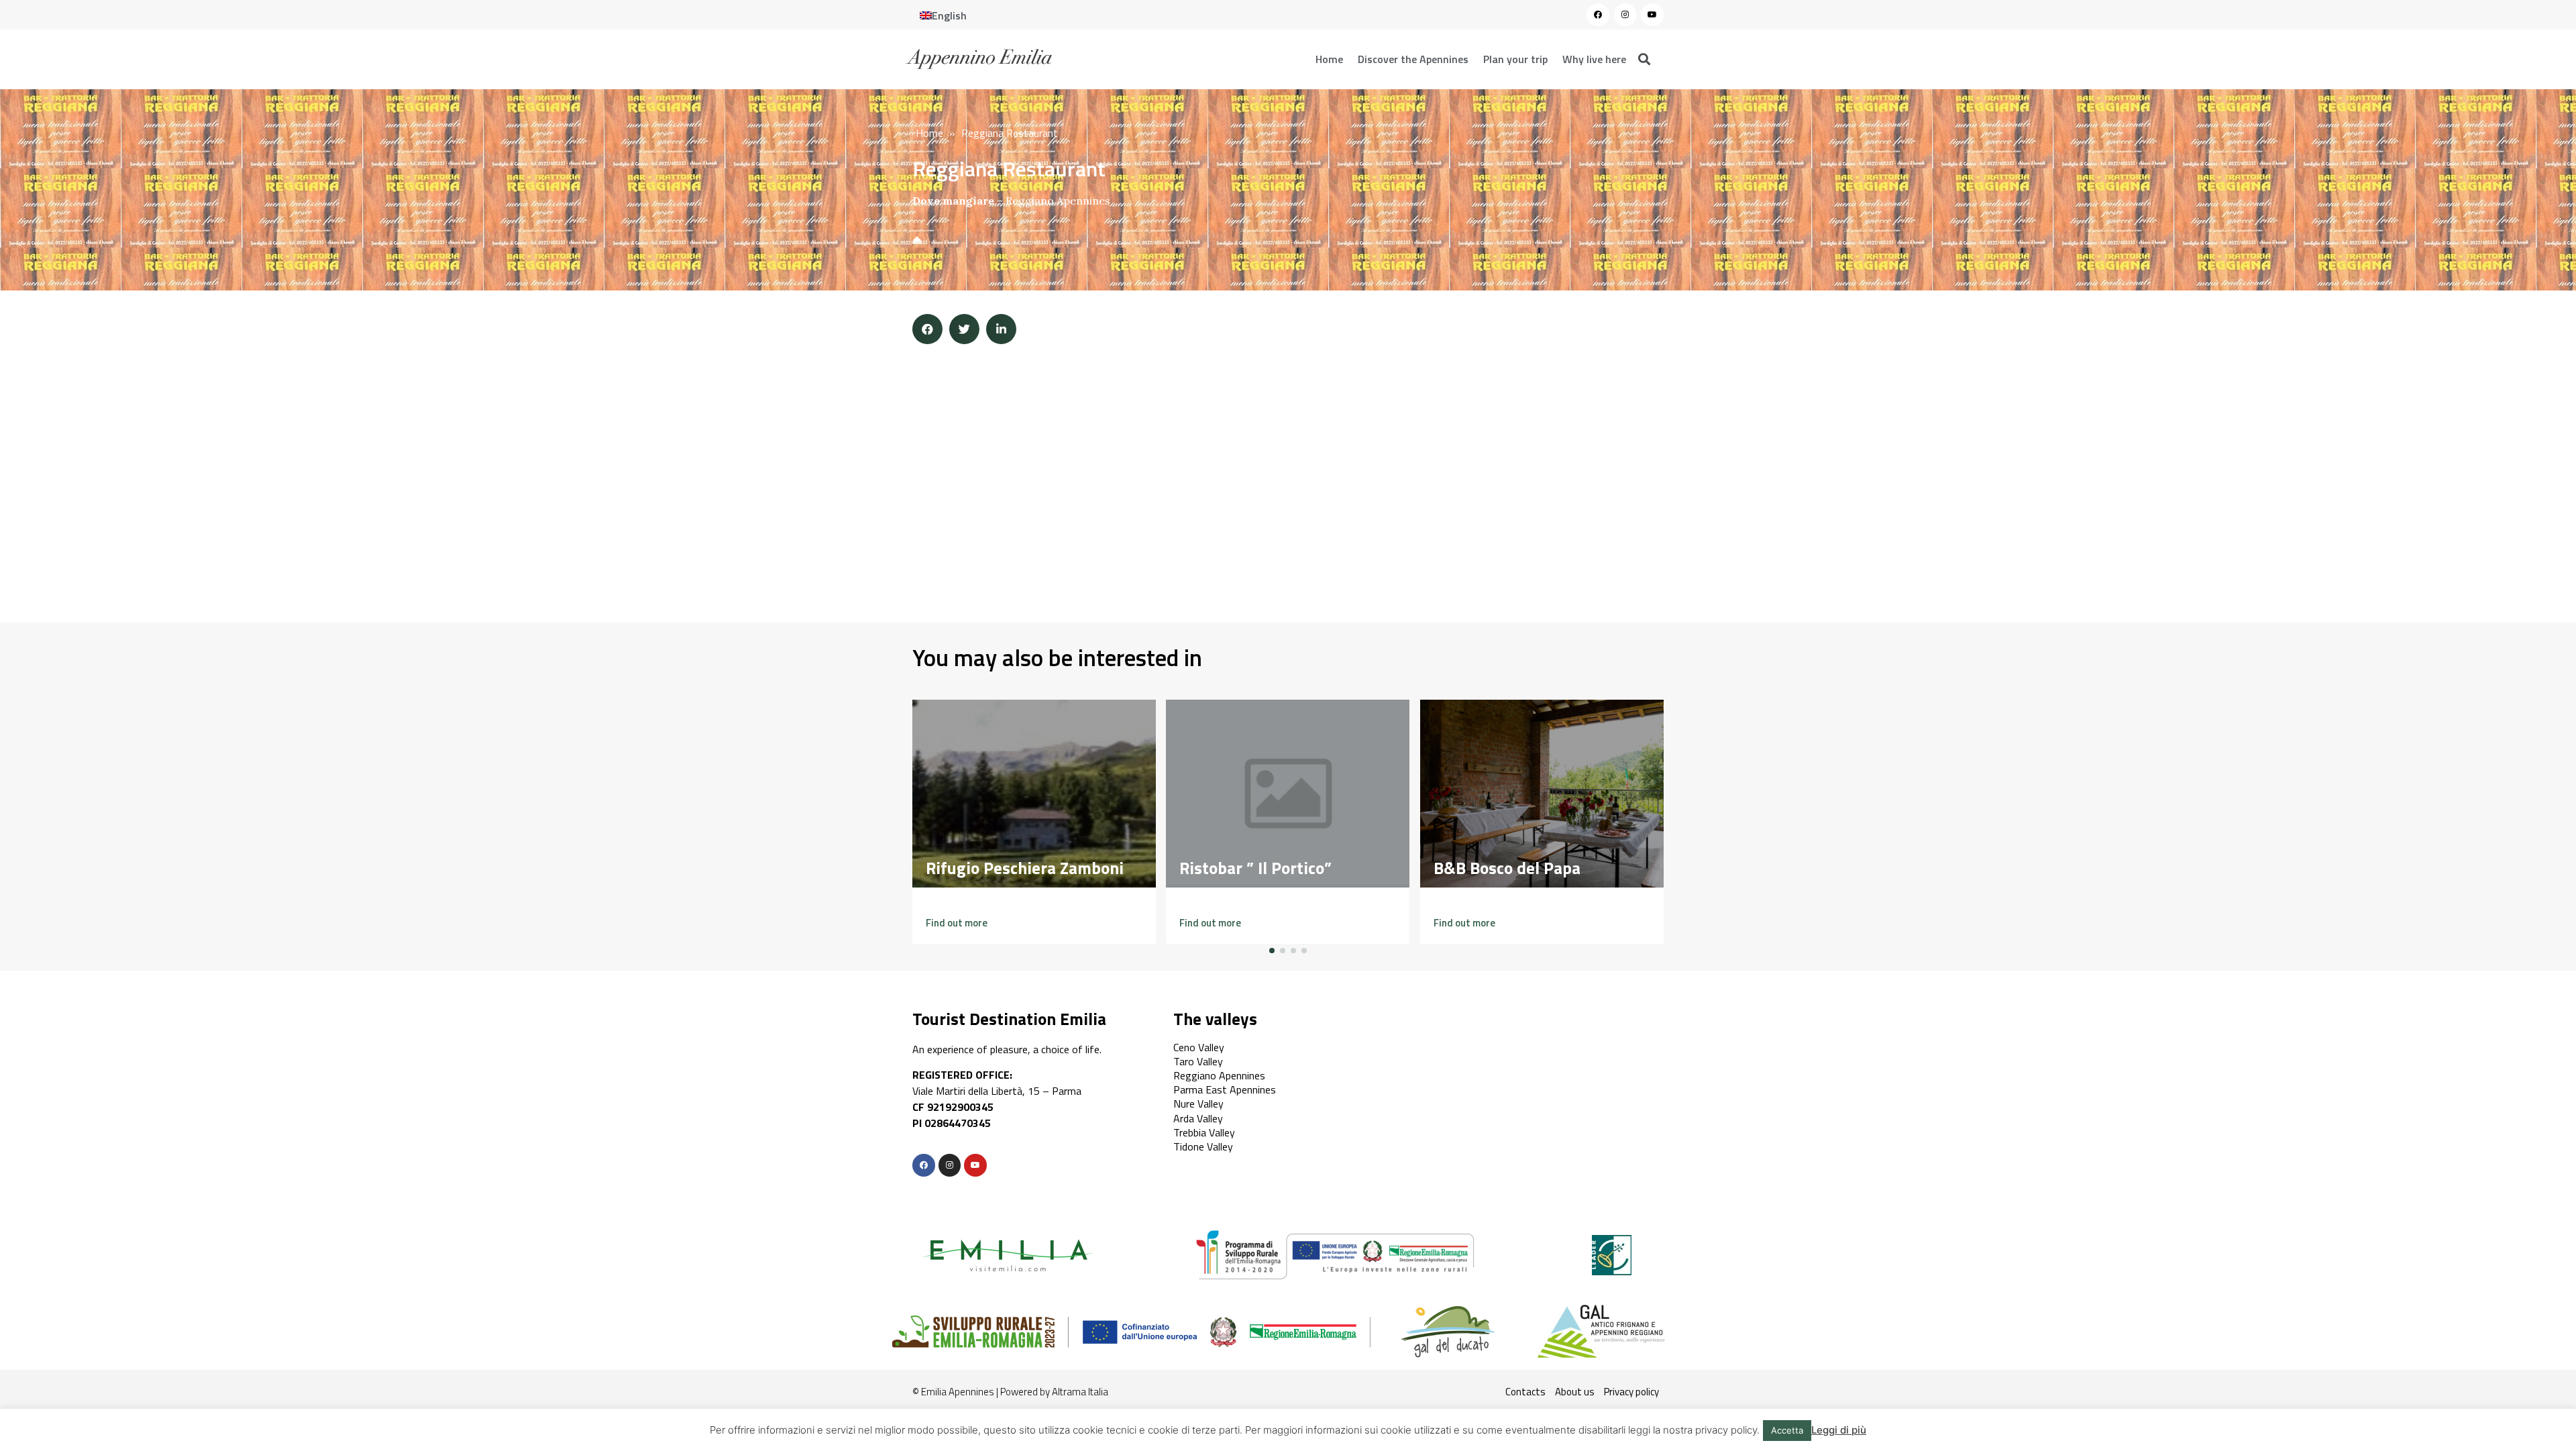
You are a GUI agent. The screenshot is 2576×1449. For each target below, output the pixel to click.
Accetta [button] (1787, 1430)
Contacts (1525, 1392)
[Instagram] (1625, 15)
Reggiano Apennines (1058, 201)
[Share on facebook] (927, 329)
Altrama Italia (1080, 1392)
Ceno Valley (1199, 1047)
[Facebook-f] (924, 1165)
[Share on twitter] (964, 329)
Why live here (1594, 59)
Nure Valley (1198, 1104)
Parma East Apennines (1225, 1089)
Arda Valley (1198, 1118)
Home (1329, 59)
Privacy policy (1631, 1392)
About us (1575, 1392)
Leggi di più (1839, 1430)
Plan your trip (1515, 59)
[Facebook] (1598, 15)
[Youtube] (1652, 15)
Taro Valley (1198, 1061)
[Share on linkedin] (1001, 329)
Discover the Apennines (1413, 59)
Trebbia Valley (1204, 1132)
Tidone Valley (1203, 1146)
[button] (957, 923)
